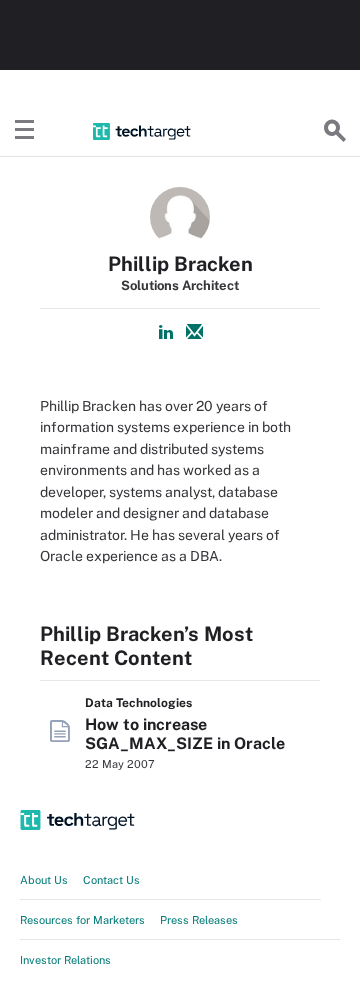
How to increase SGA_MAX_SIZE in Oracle (185, 734)
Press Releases (199, 920)
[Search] (335, 131)
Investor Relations (65, 960)
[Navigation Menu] (25, 131)
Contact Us (111, 880)
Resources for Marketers (82, 920)
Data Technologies (138, 703)
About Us (44, 880)
